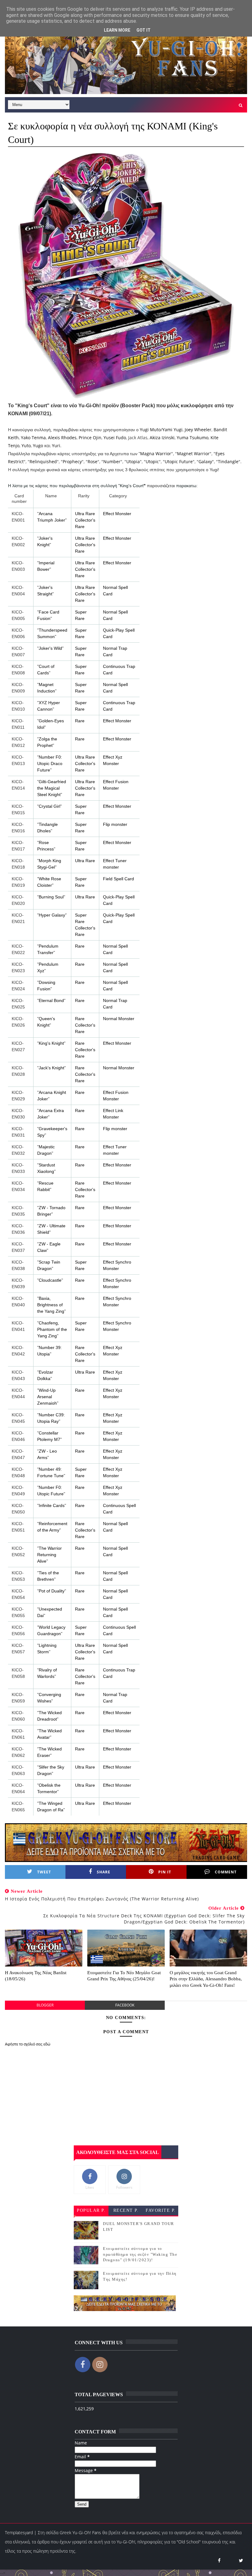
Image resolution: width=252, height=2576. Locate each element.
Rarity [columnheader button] (84, 496)
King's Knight (51, 1043)
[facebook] (219, 2560)
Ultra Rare (85, 514)
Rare (80, 721)
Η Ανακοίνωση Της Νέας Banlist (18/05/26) (36, 1976)
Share (104, 1872)
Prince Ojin (90, 438)
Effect (108, 757)
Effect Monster (117, 514)
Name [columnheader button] (51, 496)
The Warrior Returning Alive (49, 1555)
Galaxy (205, 462)
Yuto (26, 446)
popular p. (91, 2210)
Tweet (44, 1872)
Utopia (133, 462)
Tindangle (228, 462)
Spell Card (124, 879)
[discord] (230, 2560)
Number (112, 462)
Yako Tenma (33, 438)
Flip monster (115, 824)
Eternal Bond (51, 1000)
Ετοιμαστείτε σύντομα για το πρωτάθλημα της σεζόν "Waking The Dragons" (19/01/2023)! (140, 2254)
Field (108, 879)
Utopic (152, 462)
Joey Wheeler (198, 430)
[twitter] (241, 2560)
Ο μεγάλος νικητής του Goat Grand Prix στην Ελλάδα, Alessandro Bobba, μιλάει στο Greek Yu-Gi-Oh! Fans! (206, 1979)
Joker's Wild (50, 648)
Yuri (56, 446)
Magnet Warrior (193, 454)
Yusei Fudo (115, 438)
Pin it (165, 1872)
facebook (125, 2005)
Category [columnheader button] (118, 496)
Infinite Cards (52, 1505)
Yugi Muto (150, 430)
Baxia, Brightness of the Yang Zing (51, 1305)
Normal (110, 587)
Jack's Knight (51, 1068)
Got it (144, 30)
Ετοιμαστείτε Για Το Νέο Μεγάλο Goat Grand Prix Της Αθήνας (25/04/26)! (124, 1976)
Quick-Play (113, 630)
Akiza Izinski (162, 438)
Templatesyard (19, 2533)
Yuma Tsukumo (193, 438)
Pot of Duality (52, 1591)
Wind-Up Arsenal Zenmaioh (47, 1397)
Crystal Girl (49, 806)
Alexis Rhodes (62, 438)
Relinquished (43, 462)
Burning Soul (51, 897)
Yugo (38, 446)
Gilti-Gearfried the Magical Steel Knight (52, 788)
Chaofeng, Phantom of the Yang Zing (52, 1329)
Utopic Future (179, 462)
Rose (93, 462)
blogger (45, 2005)
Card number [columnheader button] (19, 499)
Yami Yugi (172, 430)
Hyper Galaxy (52, 915)
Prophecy (72, 462)
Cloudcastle (50, 1280)
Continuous (114, 666)
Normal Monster (119, 1019)
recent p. (126, 2210)
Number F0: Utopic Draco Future (50, 763)
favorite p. (161, 2210)
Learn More (117, 30)
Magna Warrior (156, 454)
